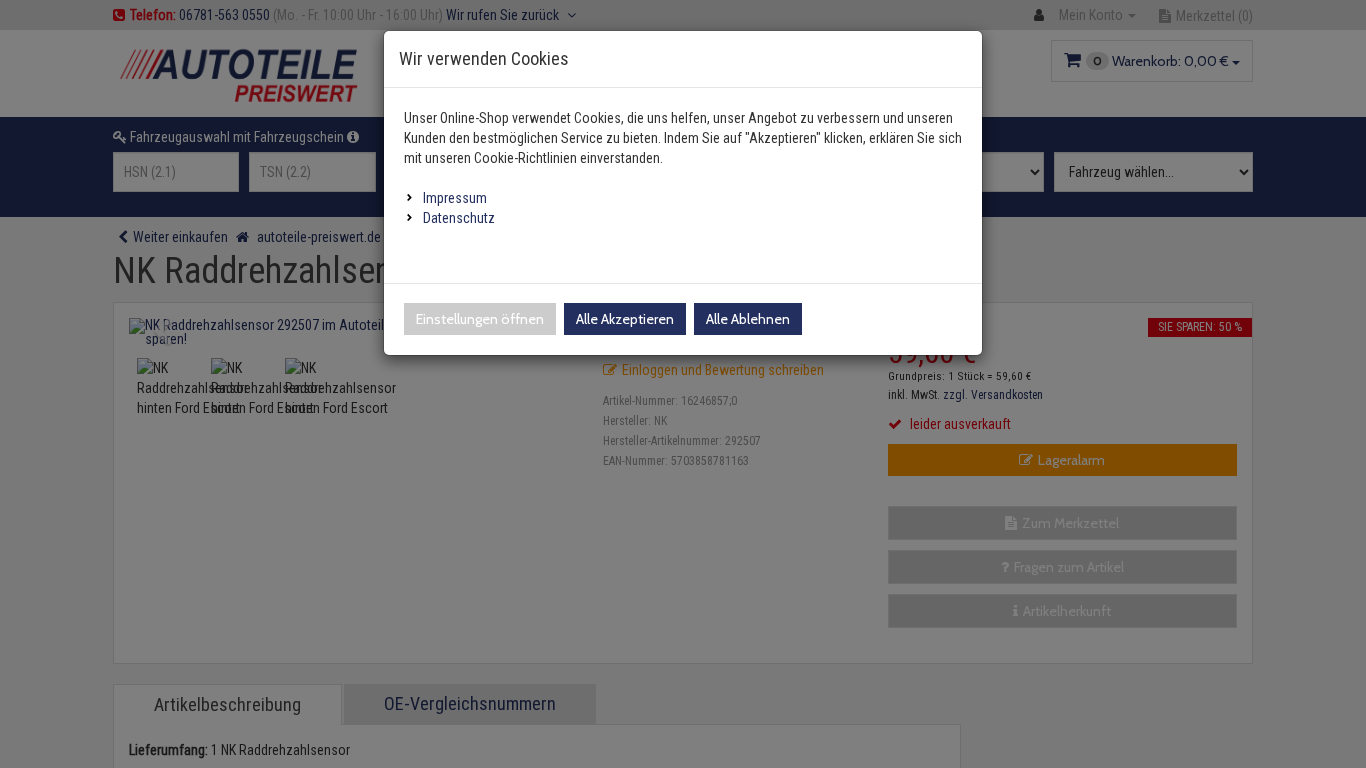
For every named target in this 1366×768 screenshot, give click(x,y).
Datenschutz (459, 218)
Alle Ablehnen (748, 319)
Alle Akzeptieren (625, 319)
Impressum (455, 198)
